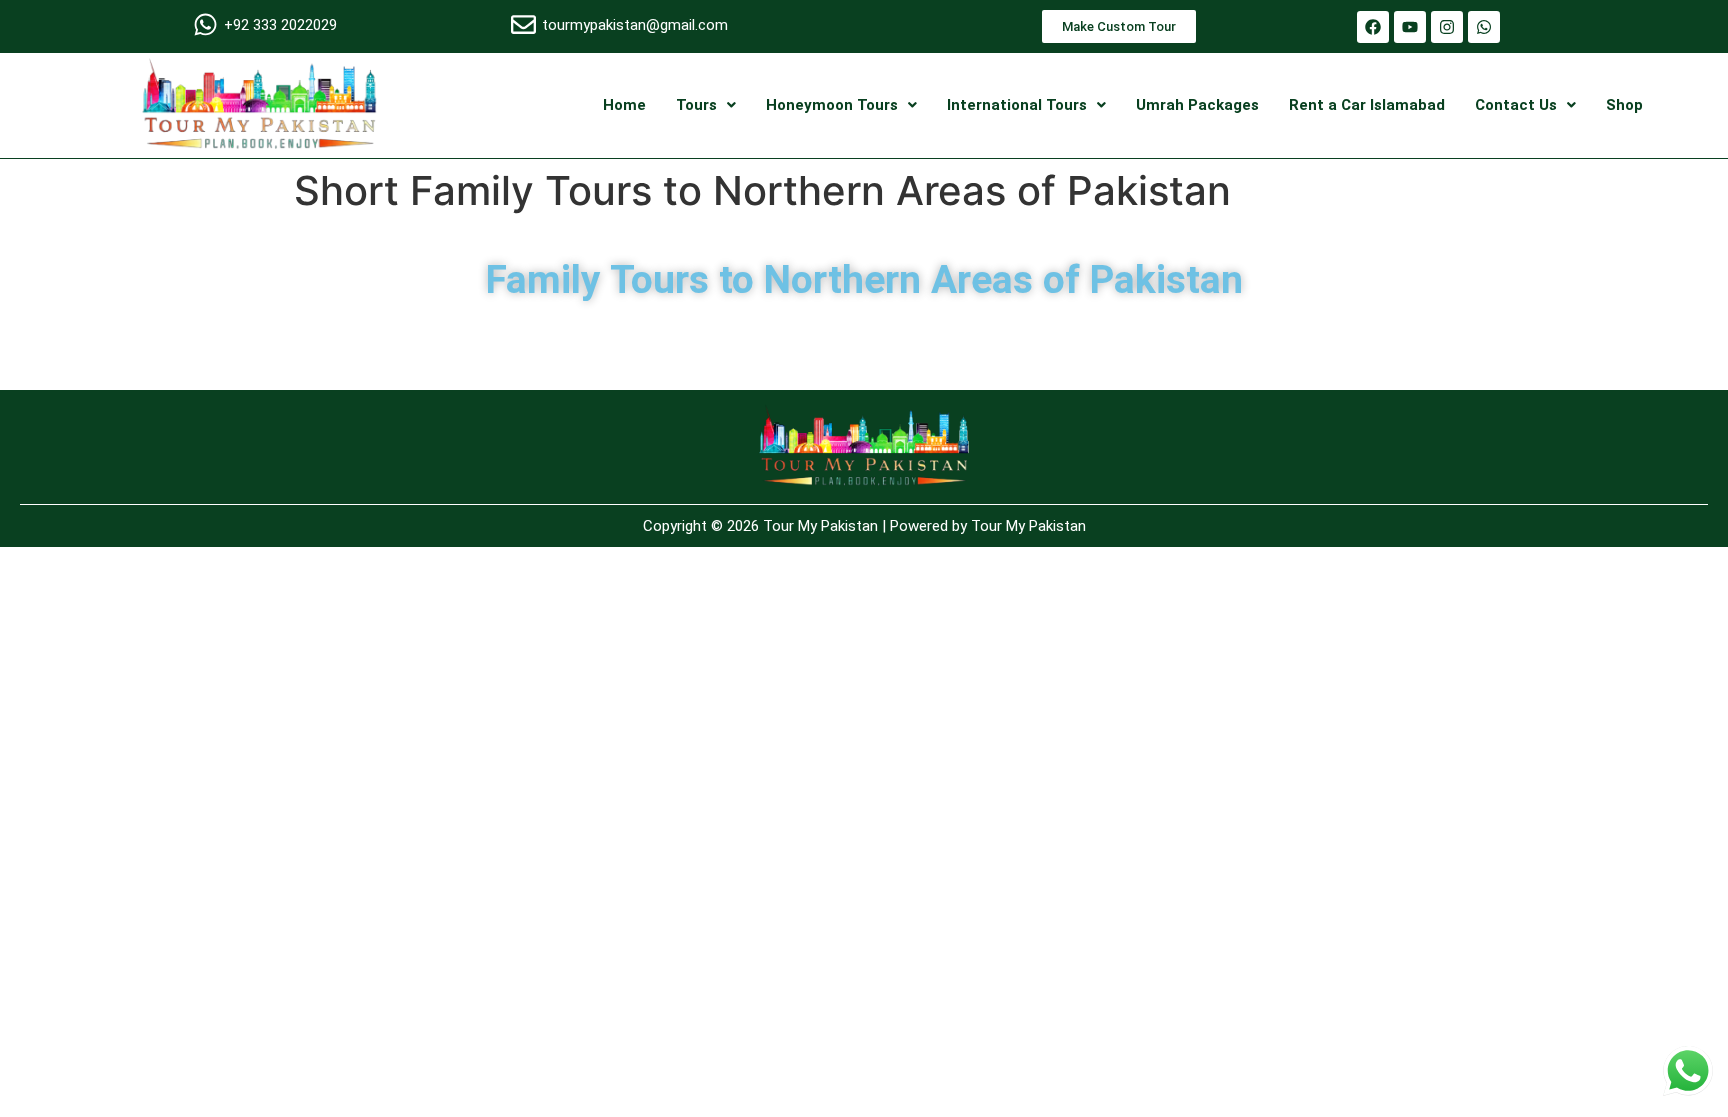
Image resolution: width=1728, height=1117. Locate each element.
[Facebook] (1373, 27)
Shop (1624, 105)
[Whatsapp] (1484, 27)
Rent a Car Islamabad (1367, 105)
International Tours (1017, 105)
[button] (706, 105)
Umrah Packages (1197, 105)
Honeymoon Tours (832, 105)
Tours (696, 105)
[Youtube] (1410, 27)
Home (624, 105)
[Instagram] (1447, 27)
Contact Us (1516, 105)
